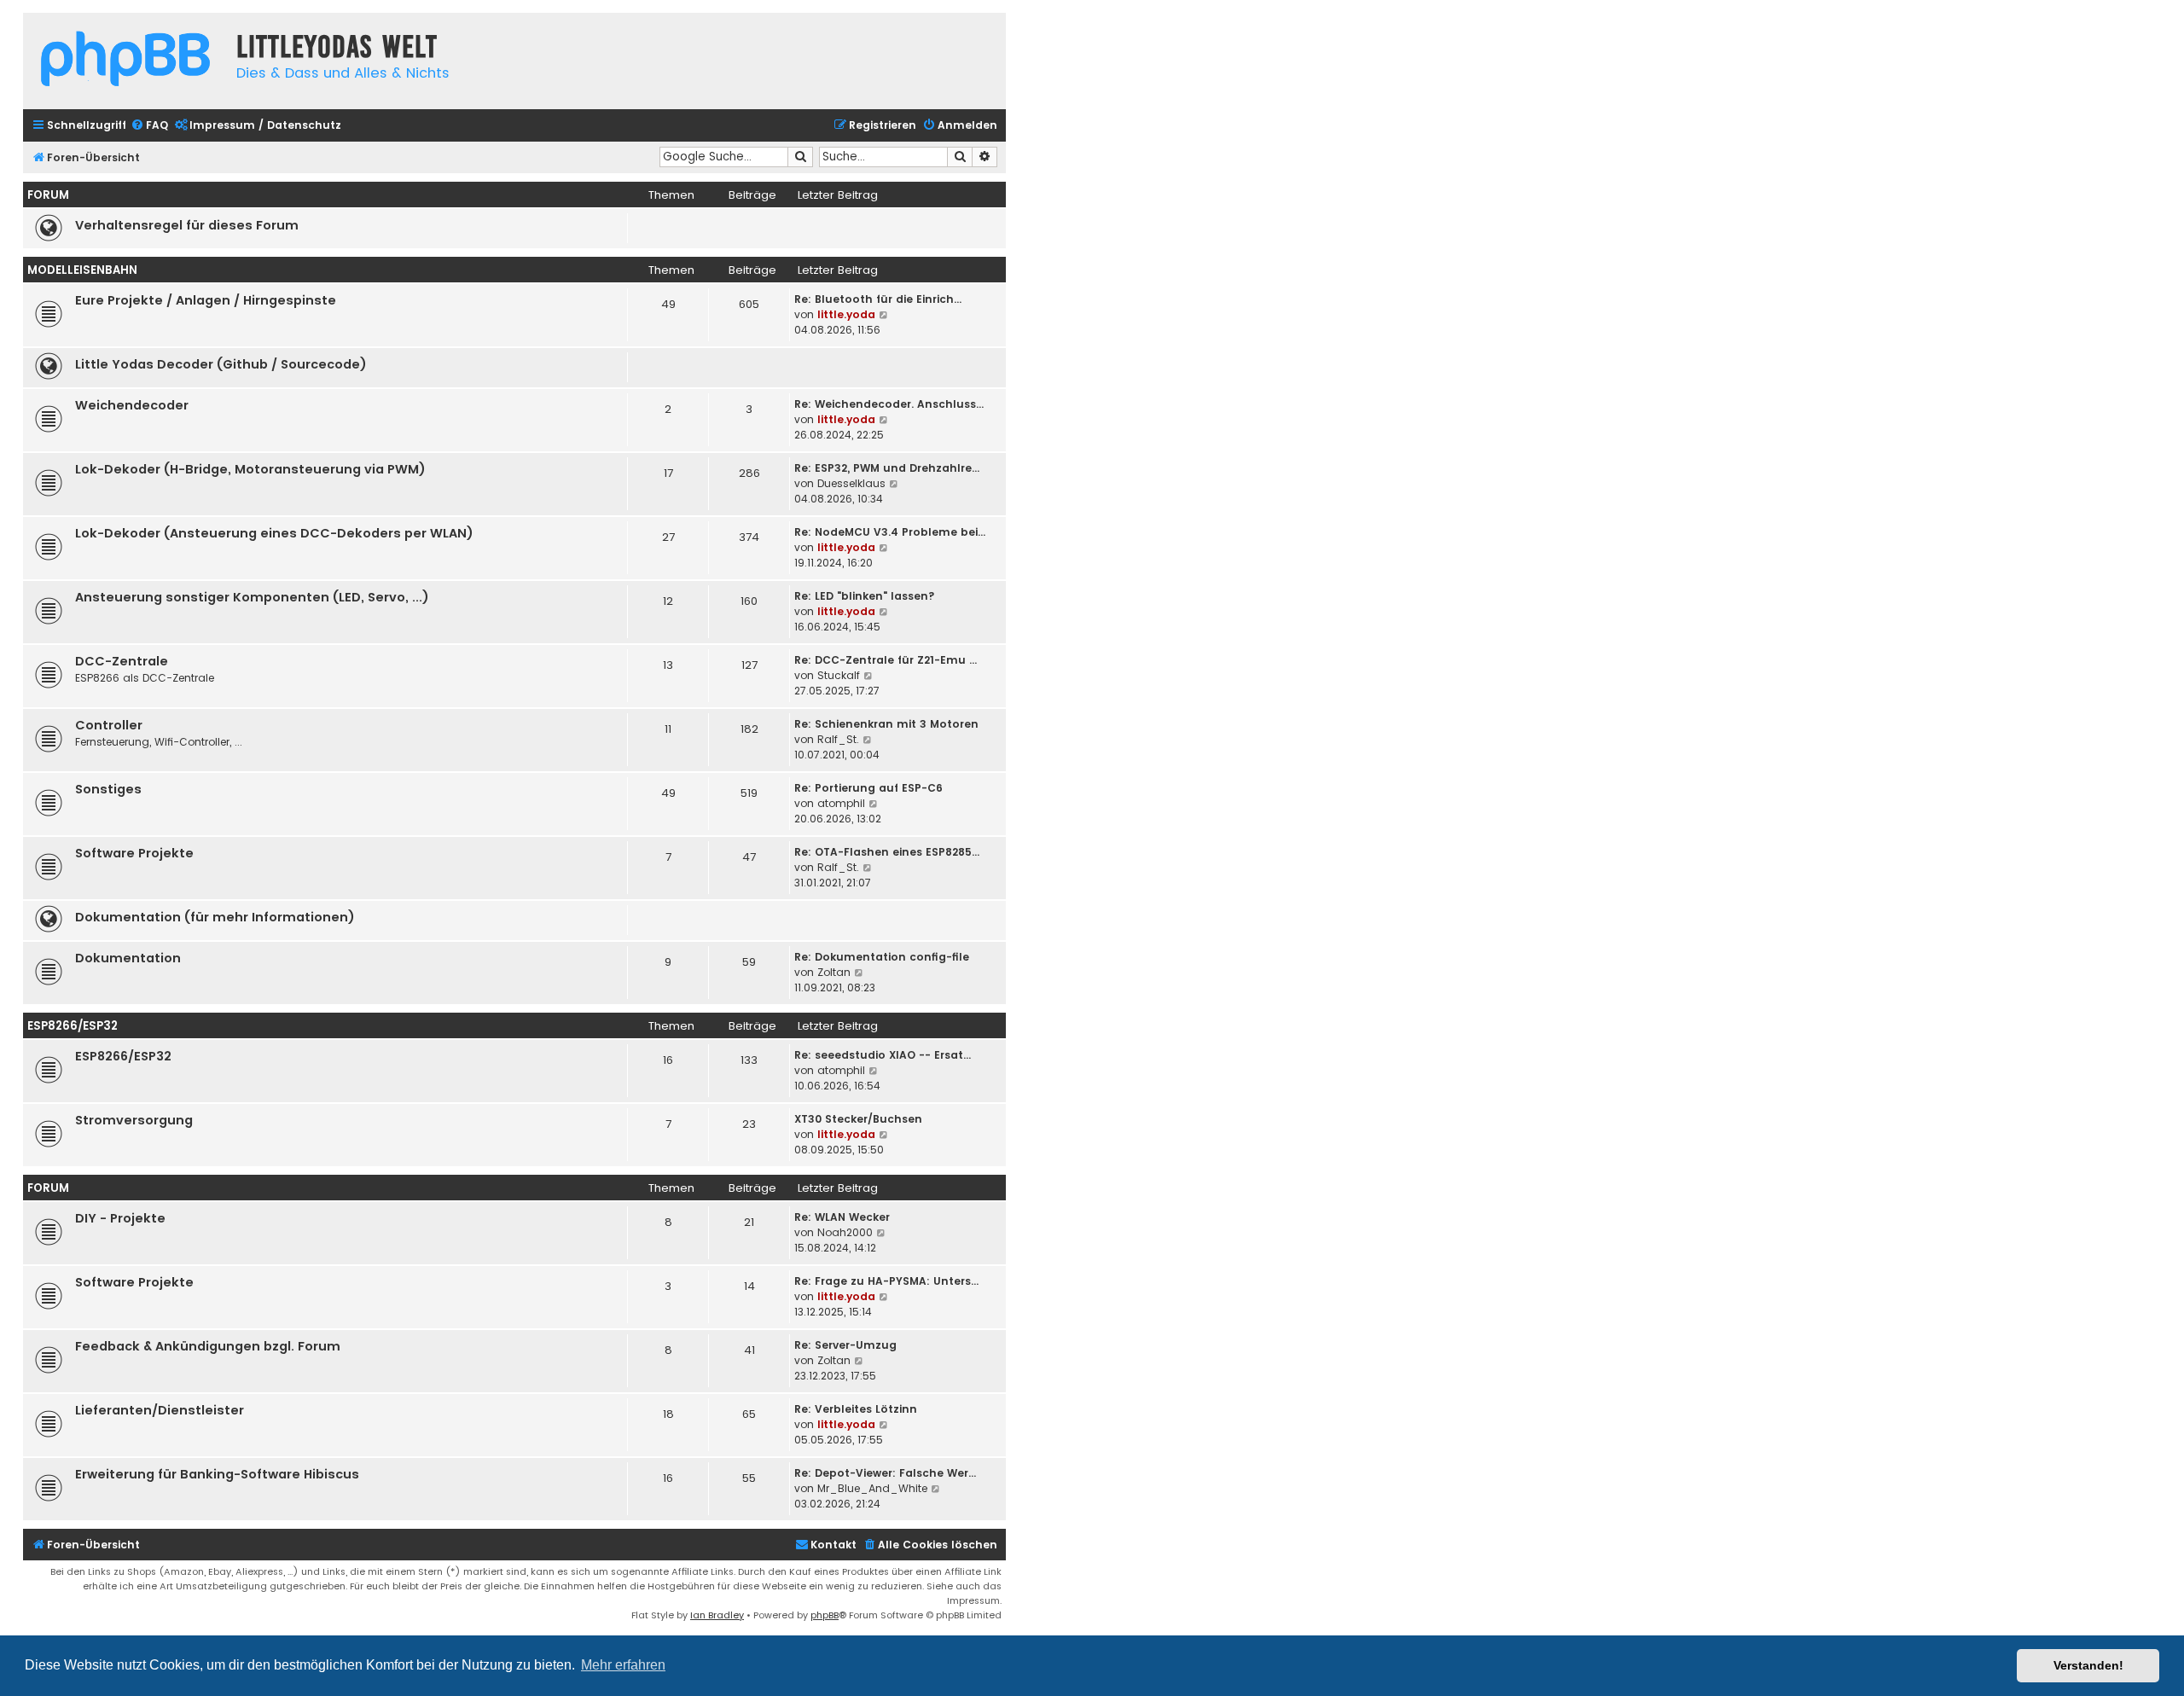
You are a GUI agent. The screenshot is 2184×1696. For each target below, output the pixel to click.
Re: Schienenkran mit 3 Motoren (886, 724)
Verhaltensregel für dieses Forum (187, 225)
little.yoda (846, 314)
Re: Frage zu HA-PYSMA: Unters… (886, 1281)
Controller (109, 725)
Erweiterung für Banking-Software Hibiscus (217, 1474)
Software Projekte (134, 853)
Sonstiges (108, 789)
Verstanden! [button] (2088, 1665)
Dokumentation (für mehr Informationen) (215, 917)
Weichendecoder (132, 405)
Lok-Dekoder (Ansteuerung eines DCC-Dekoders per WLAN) (274, 533)
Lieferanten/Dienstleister (160, 1410)
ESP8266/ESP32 (73, 1026)
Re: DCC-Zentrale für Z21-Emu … (886, 660)
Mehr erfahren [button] (623, 1665)
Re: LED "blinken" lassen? (865, 596)
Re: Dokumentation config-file (882, 957)
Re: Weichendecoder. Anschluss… (889, 404)
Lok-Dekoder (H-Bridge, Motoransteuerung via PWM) (250, 469)
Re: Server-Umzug (845, 1345)
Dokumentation (128, 958)
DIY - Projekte (120, 1218)
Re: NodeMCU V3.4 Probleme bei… (890, 532)
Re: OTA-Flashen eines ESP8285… (887, 852)
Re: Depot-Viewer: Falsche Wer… (885, 1473)
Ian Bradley (717, 1615)
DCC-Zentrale (122, 661)
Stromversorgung (134, 1120)
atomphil (841, 803)
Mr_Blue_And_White (872, 1488)
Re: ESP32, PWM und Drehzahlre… (887, 468)
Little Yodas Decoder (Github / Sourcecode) (221, 364)
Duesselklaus (851, 483)
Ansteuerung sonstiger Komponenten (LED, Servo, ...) (252, 597)
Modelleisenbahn (82, 270)
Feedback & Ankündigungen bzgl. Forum (208, 1346)
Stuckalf (839, 675)
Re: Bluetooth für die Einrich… (878, 299)
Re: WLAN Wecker (842, 1217)
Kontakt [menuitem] (834, 1545)
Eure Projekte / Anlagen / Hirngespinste (206, 300)
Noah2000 (845, 1232)
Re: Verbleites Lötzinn (856, 1409)
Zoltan (834, 972)
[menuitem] (149, 126)
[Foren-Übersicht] (125, 61)
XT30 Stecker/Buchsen (858, 1119)
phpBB (825, 1615)
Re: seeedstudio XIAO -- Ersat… (883, 1055)
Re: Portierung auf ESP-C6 (868, 788)
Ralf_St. (838, 739)
